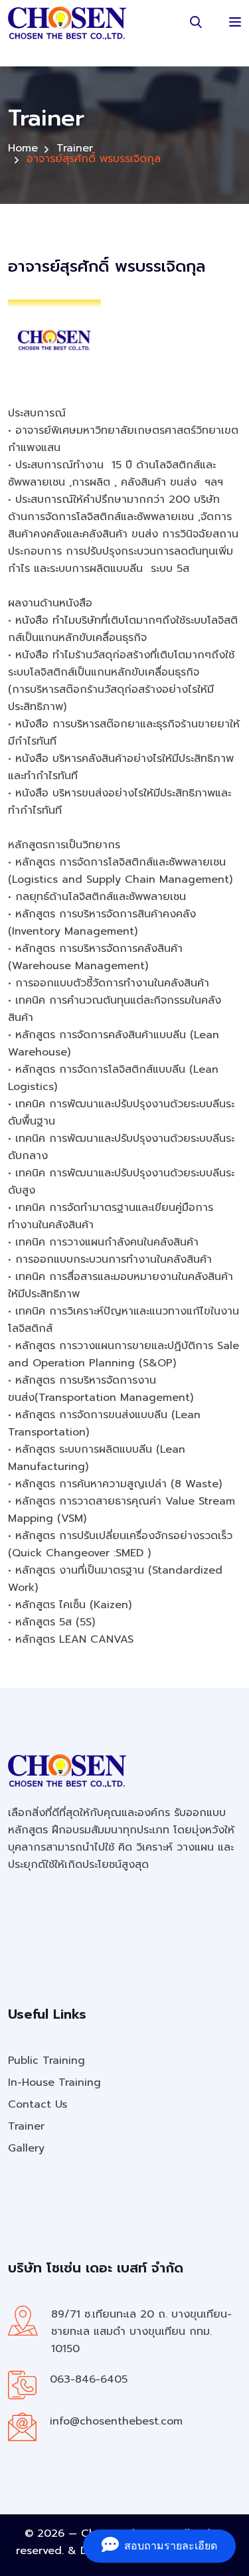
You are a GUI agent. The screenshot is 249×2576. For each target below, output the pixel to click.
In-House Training (54, 2082)
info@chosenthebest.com (116, 2421)
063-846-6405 (89, 2379)
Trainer (75, 148)
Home (23, 148)
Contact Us (38, 2104)
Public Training (46, 2061)
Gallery (26, 2148)
